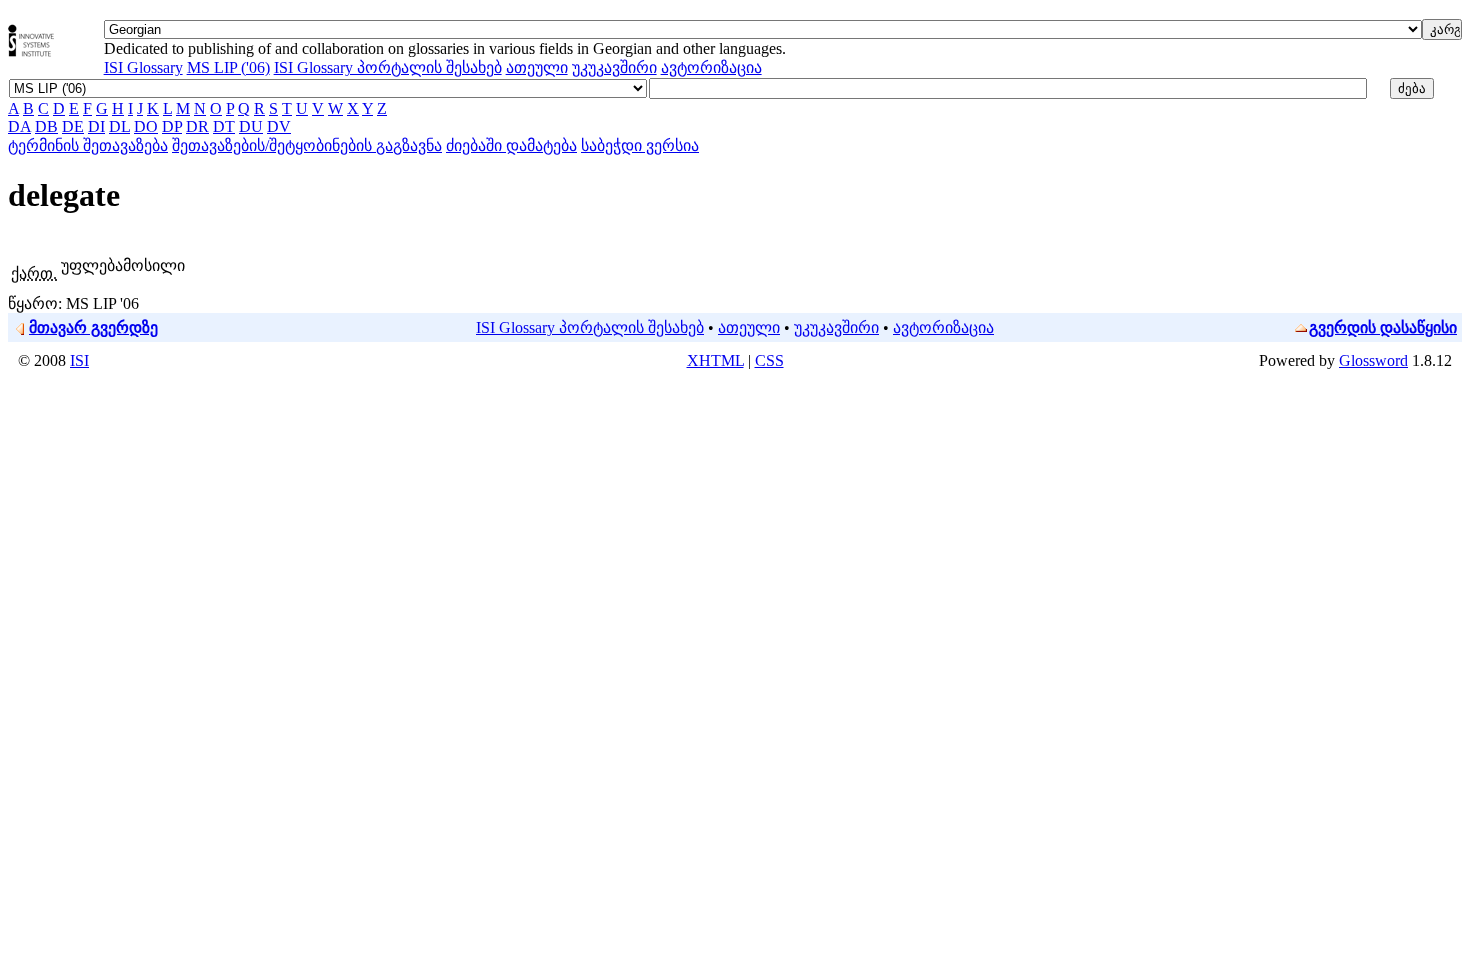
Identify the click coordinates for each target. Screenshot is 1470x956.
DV (279, 126)
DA (19, 126)
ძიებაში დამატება (511, 145)
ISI (79, 360)
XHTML (715, 360)
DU (251, 126)
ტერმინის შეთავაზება (88, 145)
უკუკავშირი (614, 67)
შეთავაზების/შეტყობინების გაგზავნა (307, 145)
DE (73, 126)
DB (46, 126)
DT (224, 126)
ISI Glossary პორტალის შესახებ (388, 67)
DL (119, 126)
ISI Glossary (143, 67)
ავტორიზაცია (711, 67)
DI (96, 126)
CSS (769, 360)
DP (172, 126)
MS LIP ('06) (228, 67)
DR (197, 126)
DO (146, 126)
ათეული (537, 67)
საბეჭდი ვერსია (640, 145)
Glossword (1373, 360)
